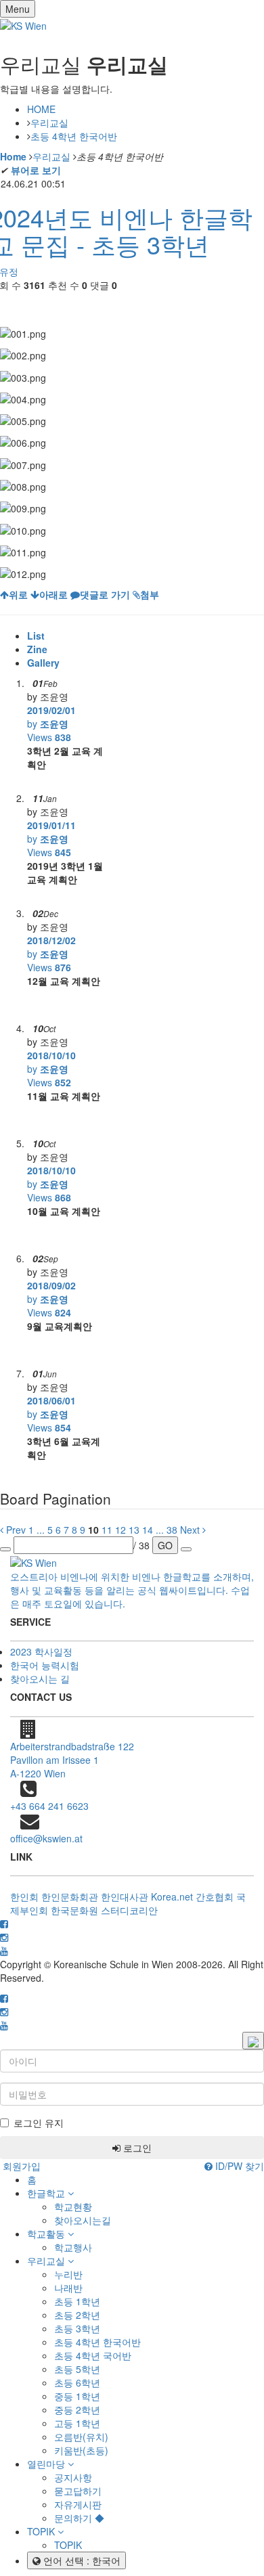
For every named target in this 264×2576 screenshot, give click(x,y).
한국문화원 (74, 1910)
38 (172, 1530)
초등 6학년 (77, 2382)
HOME (41, 109)
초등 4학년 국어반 (93, 2355)
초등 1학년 (77, 2301)
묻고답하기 (78, 2491)
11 (107, 1530)
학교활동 (47, 2234)
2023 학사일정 (41, 1651)
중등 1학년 (77, 2396)
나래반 (68, 2288)
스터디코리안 (129, 1910)
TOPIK (42, 2531)
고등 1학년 (77, 2423)
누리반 (68, 2274)
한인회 (24, 1896)
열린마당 (47, 2464)
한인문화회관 (70, 1896)
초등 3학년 (77, 2328)
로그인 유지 (39, 2123)
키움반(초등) (81, 2450)
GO (165, 1545)
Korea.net (172, 1896)
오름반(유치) (81, 2437)
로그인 (136, 2148)
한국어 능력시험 (45, 1665)
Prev (15, 1530)
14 (148, 1530)
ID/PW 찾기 (238, 2166)
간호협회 (215, 1896)
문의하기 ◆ (79, 2518)
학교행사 (73, 2247)
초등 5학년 (77, 2369)
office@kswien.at (46, 1838)
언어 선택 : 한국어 (81, 2560)
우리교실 (49, 123)
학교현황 (73, 2206)
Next (191, 1530)
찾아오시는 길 (40, 1679)
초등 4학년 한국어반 (74, 136)
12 (120, 1530)
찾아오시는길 (83, 2220)
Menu (18, 9)
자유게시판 (78, 2504)
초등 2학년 (77, 2315)
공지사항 (73, 2477)
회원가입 (20, 2166)
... (41, 1530)
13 (134, 1530)
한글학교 (47, 2193)
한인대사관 (125, 1896)
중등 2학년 (77, 2410)
